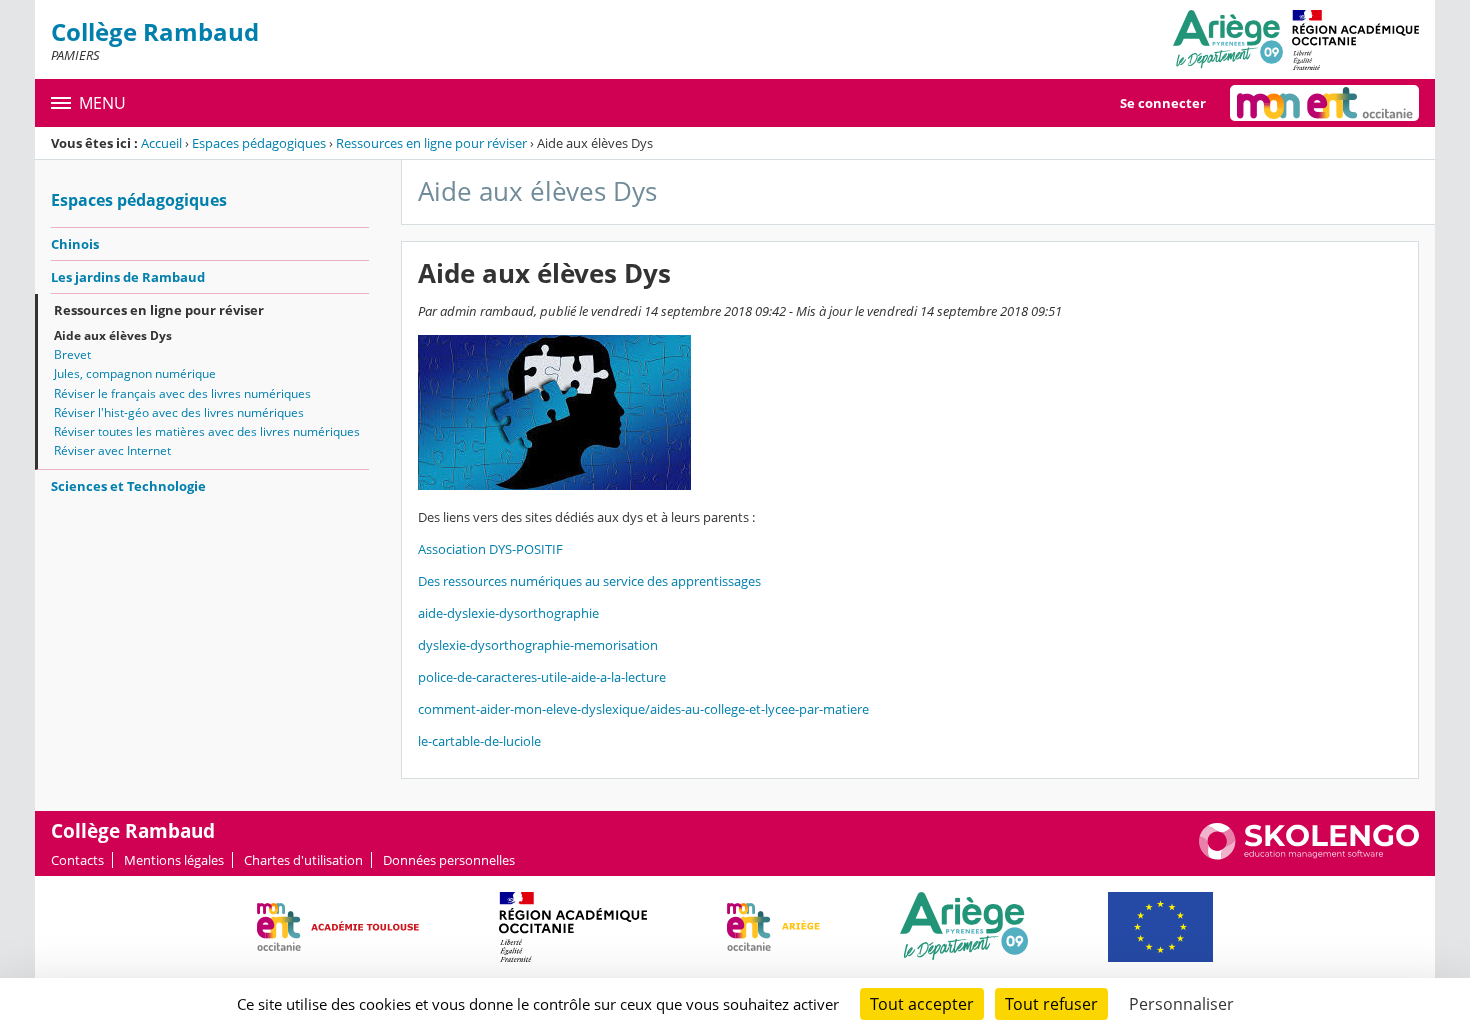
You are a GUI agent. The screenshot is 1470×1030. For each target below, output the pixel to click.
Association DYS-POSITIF (490, 549)
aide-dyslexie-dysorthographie (508, 613)
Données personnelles (449, 860)
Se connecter (1163, 103)
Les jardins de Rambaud (128, 277)
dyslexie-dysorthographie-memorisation (538, 645)
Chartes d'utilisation (303, 860)
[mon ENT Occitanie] (1324, 103)
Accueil (161, 143)
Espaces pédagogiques (259, 143)
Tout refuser (1051, 1004)
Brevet (72, 354)
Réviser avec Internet (112, 450)
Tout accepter (922, 1004)
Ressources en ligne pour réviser (431, 143)
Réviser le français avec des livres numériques (182, 393)
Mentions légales (174, 860)
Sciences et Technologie (128, 486)
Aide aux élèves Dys (113, 335)
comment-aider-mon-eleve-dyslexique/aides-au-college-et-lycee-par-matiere (643, 709)
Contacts (77, 860)
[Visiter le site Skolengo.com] (1309, 855)
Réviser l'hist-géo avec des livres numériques (179, 412)
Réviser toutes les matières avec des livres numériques (207, 431)
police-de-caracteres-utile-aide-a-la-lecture (542, 677)
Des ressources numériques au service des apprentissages (589, 581)
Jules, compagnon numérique (135, 373)
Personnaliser (1181, 1004)
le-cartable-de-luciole (479, 741)
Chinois (75, 244)
